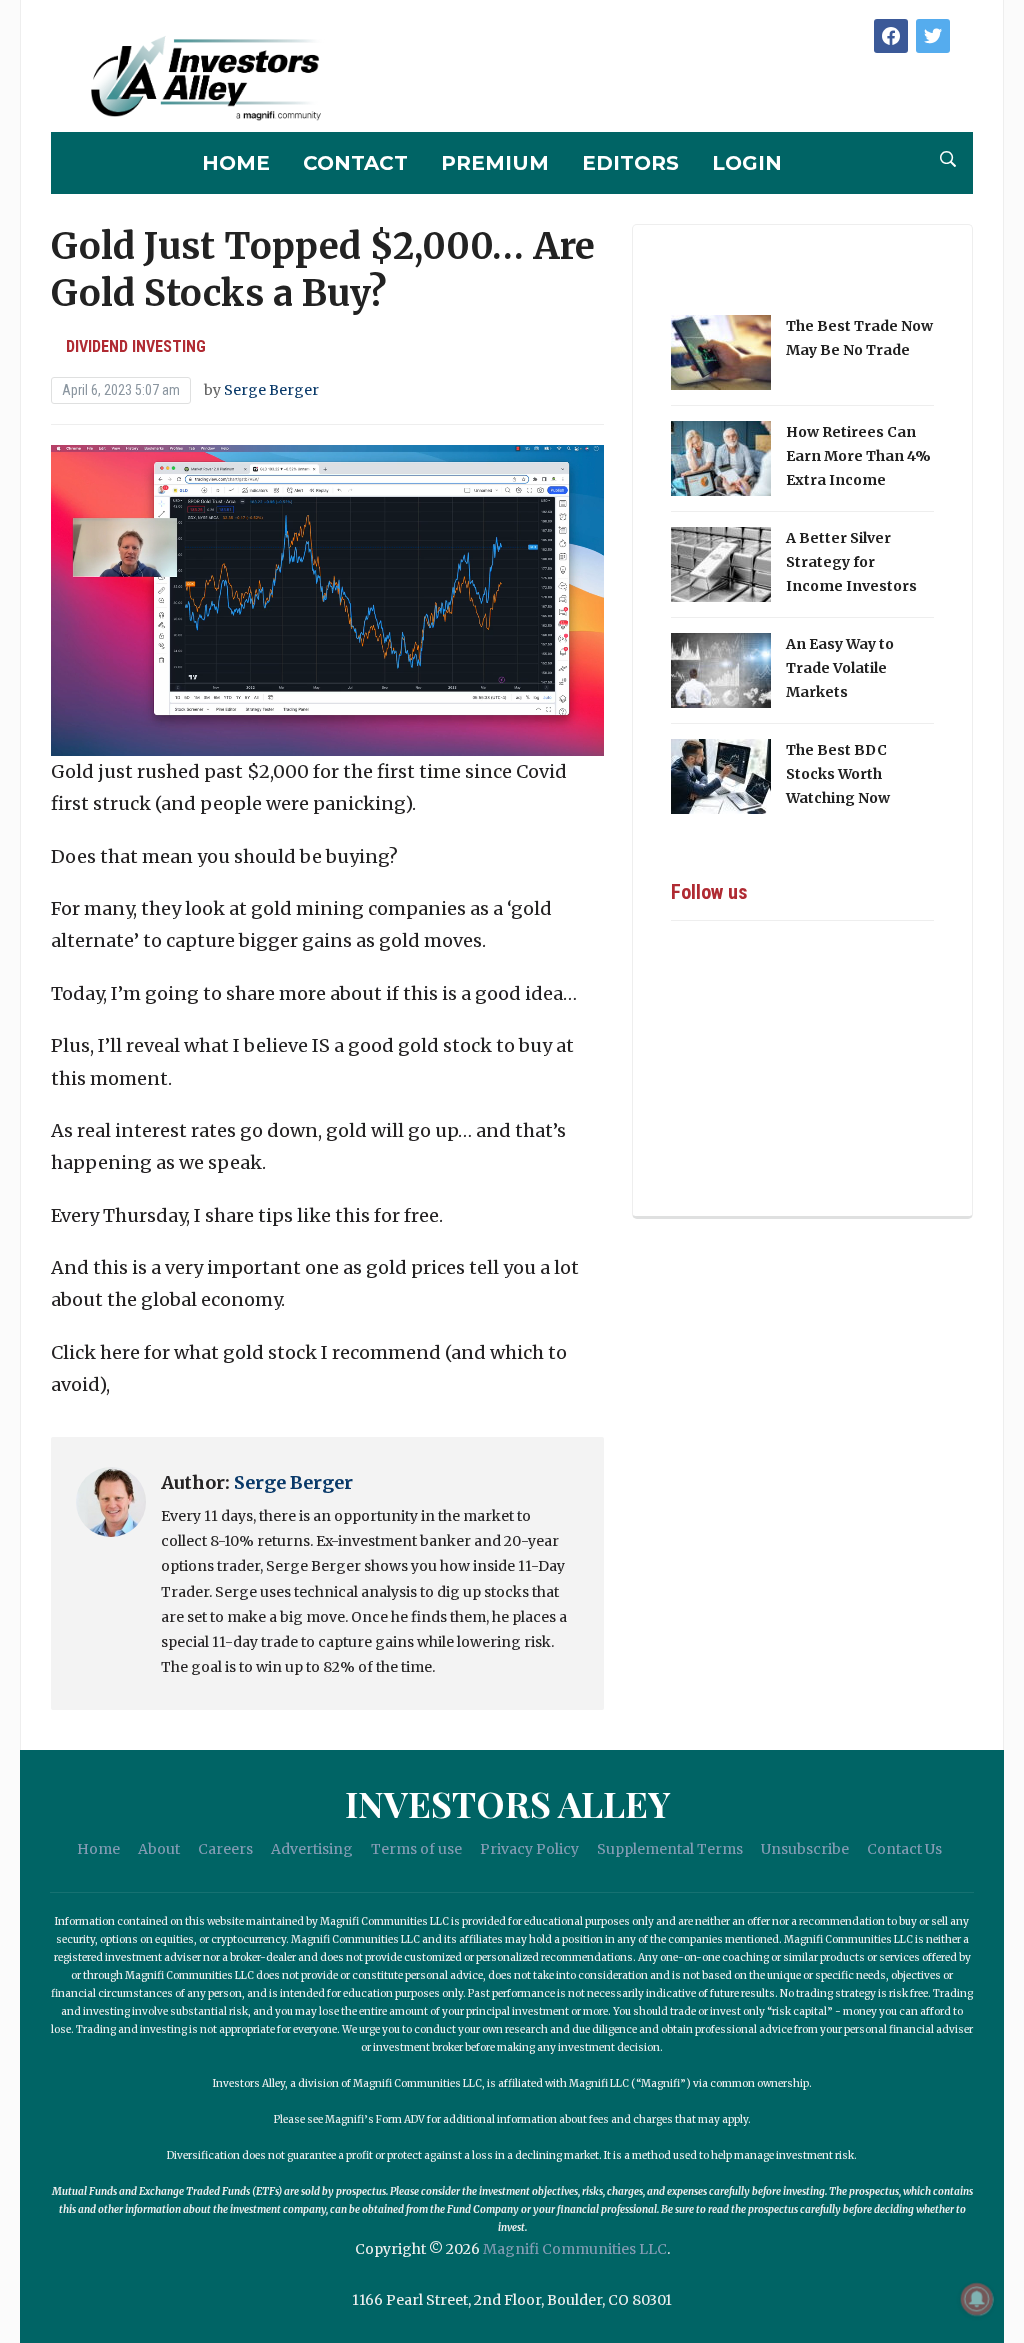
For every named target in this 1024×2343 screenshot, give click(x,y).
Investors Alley (507, 1803)
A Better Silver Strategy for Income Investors (851, 562)
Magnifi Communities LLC (575, 2249)
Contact (355, 163)
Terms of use (416, 1849)
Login (747, 163)
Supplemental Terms (670, 1849)
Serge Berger (271, 390)
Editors (630, 163)
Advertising (312, 1849)
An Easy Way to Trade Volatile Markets (840, 668)
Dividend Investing (136, 346)
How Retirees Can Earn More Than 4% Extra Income (858, 456)
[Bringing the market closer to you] (190, 79)
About (159, 1849)
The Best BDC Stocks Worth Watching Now (838, 774)
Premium (495, 163)
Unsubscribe (805, 1849)
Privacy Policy (529, 1849)
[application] (327, 600)
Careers (225, 1849)
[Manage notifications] (977, 2299)
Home (236, 163)
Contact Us (904, 1849)
